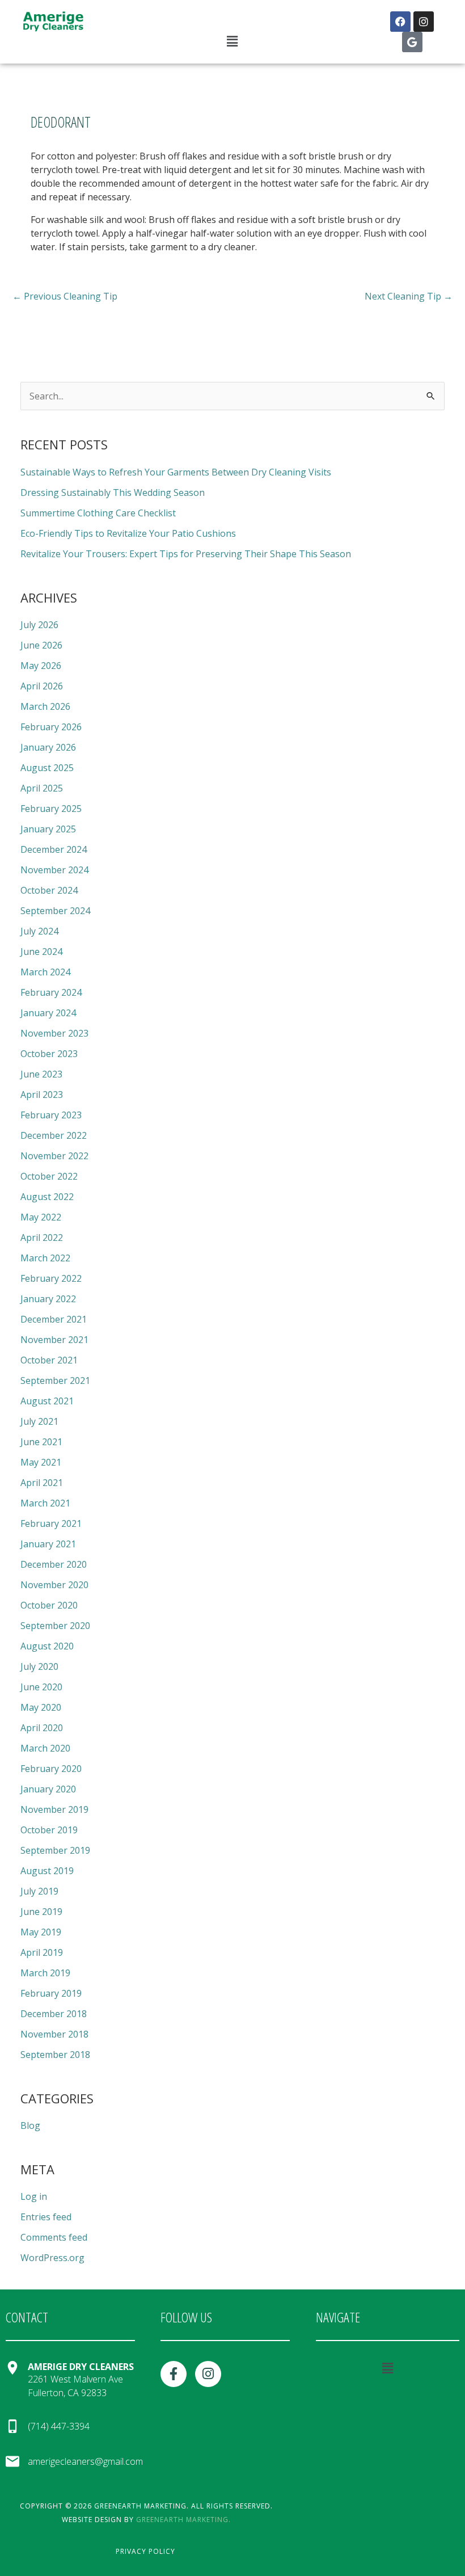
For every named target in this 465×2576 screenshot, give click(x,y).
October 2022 (49, 1176)
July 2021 (39, 1421)
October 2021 (49, 1360)
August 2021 (47, 1401)
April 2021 (42, 1483)
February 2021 (51, 1523)
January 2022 (48, 1299)
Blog (30, 2125)
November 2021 (54, 1340)
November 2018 (54, 2034)
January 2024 (48, 1013)
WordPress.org (52, 2258)
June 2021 (41, 1442)
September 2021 (55, 1380)
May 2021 (41, 1462)
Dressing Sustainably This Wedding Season (113, 493)
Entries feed (46, 2217)
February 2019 (51, 1993)
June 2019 (41, 1912)
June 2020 (41, 1687)
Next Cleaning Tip (409, 296)
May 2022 (41, 1217)
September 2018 (55, 2055)
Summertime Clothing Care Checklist (98, 513)
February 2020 (51, 1769)
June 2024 (41, 952)
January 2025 (48, 829)
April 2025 (42, 788)
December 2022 (54, 1135)
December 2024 (54, 849)
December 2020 (54, 1564)
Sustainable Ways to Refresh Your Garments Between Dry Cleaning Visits (176, 472)
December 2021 (54, 1319)
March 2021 (45, 1503)
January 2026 (48, 747)
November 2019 (54, 1809)
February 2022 (51, 1278)
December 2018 (54, 2014)
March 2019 (45, 1973)
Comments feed (54, 2237)
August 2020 (47, 1646)
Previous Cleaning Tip (65, 296)
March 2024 (45, 972)
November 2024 (54, 870)
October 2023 (49, 1054)
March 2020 (45, 1748)
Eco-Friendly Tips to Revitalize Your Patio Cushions (128, 533)
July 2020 (39, 1666)
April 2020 (42, 1728)
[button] (232, 41)
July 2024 (39, 931)
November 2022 (54, 1156)
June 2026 (41, 645)
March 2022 (45, 1258)
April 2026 (42, 686)
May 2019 (41, 1932)
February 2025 (51, 809)
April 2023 (42, 1095)
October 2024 (49, 890)
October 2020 (49, 1605)
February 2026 (51, 727)
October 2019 (49, 1830)
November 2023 (54, 1033)
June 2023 (41, 1074)
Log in (34, 2196)
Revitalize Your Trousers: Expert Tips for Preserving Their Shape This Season (186, 554)
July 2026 (39, 625)
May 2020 (41, 1707)
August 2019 (47, 1871)
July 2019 (39, 1891)
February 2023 (51, 1115)
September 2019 (55, 1850)
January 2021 (48, 1544)
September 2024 (55, 911)
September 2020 (55, 1626)
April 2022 (42, 1238)
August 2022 (47, 1197)
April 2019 (42, 1952)
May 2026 (41, 666)
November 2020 (54, 1585)
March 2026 (45, 706)
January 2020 (48, 1789)
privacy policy (145, 2551)
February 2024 (51, 992)
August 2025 (47, 768)
